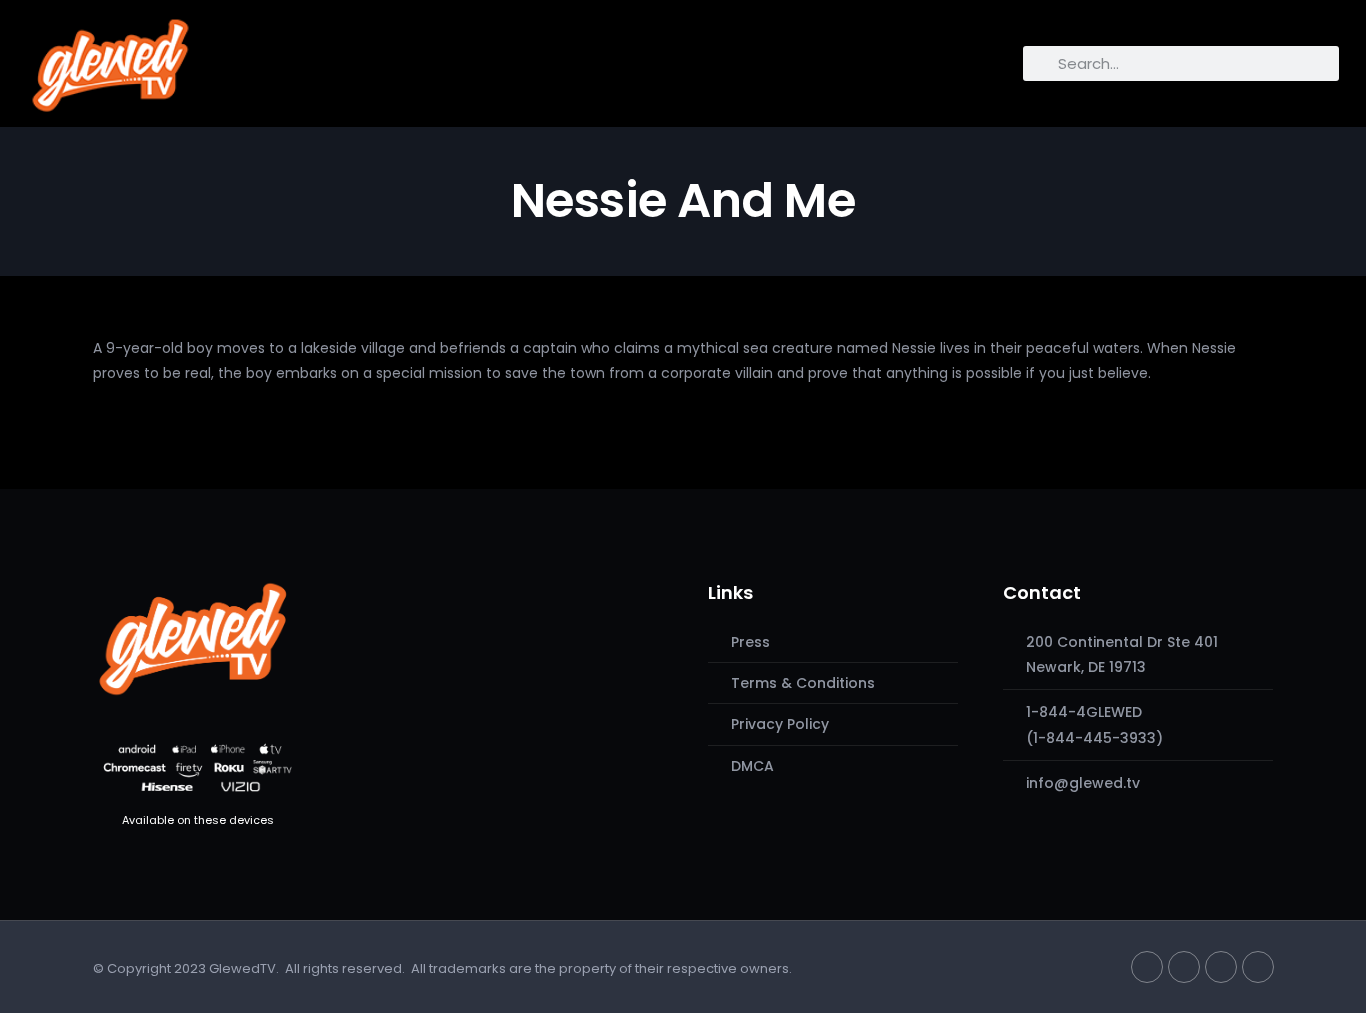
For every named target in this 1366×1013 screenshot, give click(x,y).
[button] (218, 58)
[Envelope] (1258, 967)
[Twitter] (1147, 967)
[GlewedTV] (193, 638)
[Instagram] (1221, 967)
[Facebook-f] (1184, 967)
